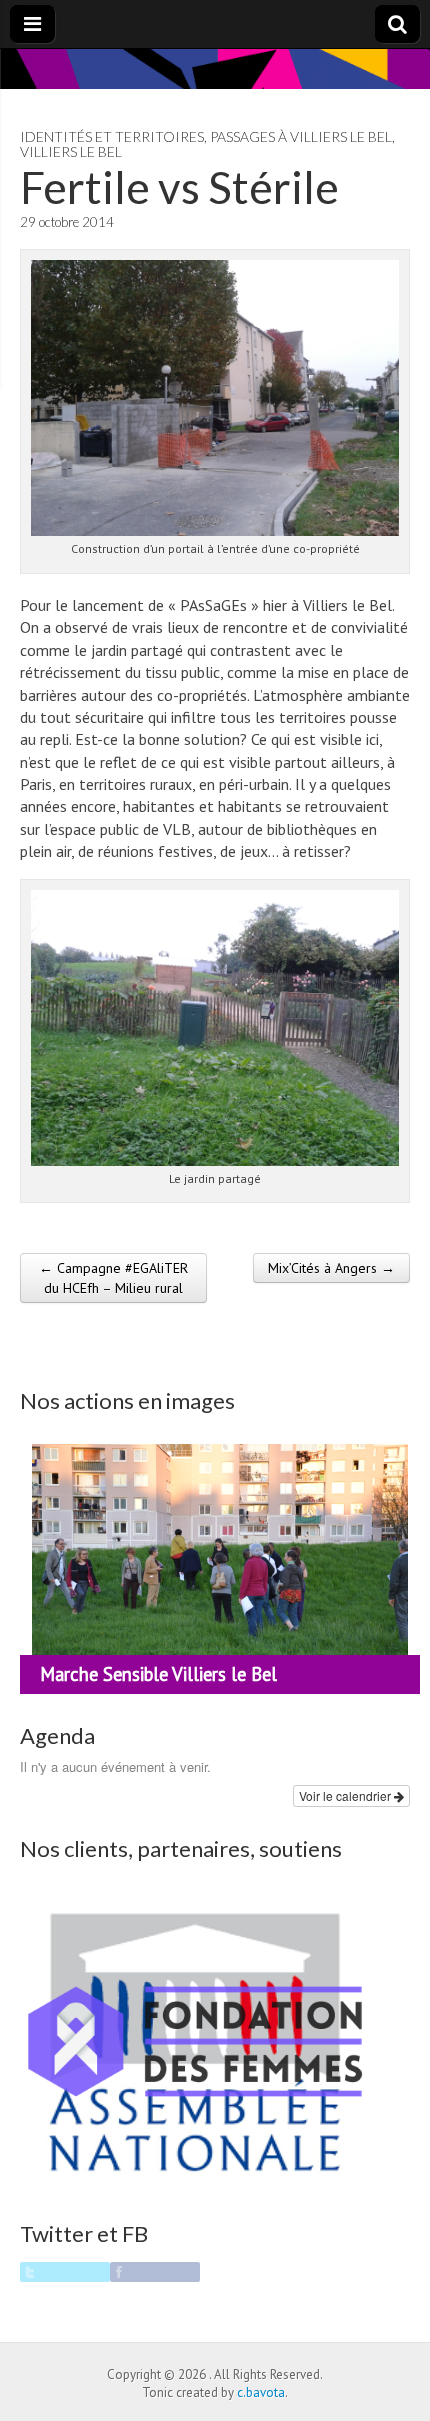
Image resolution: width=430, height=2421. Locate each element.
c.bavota (261, 2392)
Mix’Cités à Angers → (331, 1268)
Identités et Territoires (112, 136)
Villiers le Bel (71, 151)
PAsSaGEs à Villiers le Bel (301, 136)
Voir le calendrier (346, 1795)
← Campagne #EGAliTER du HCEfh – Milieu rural (113, 1278)
